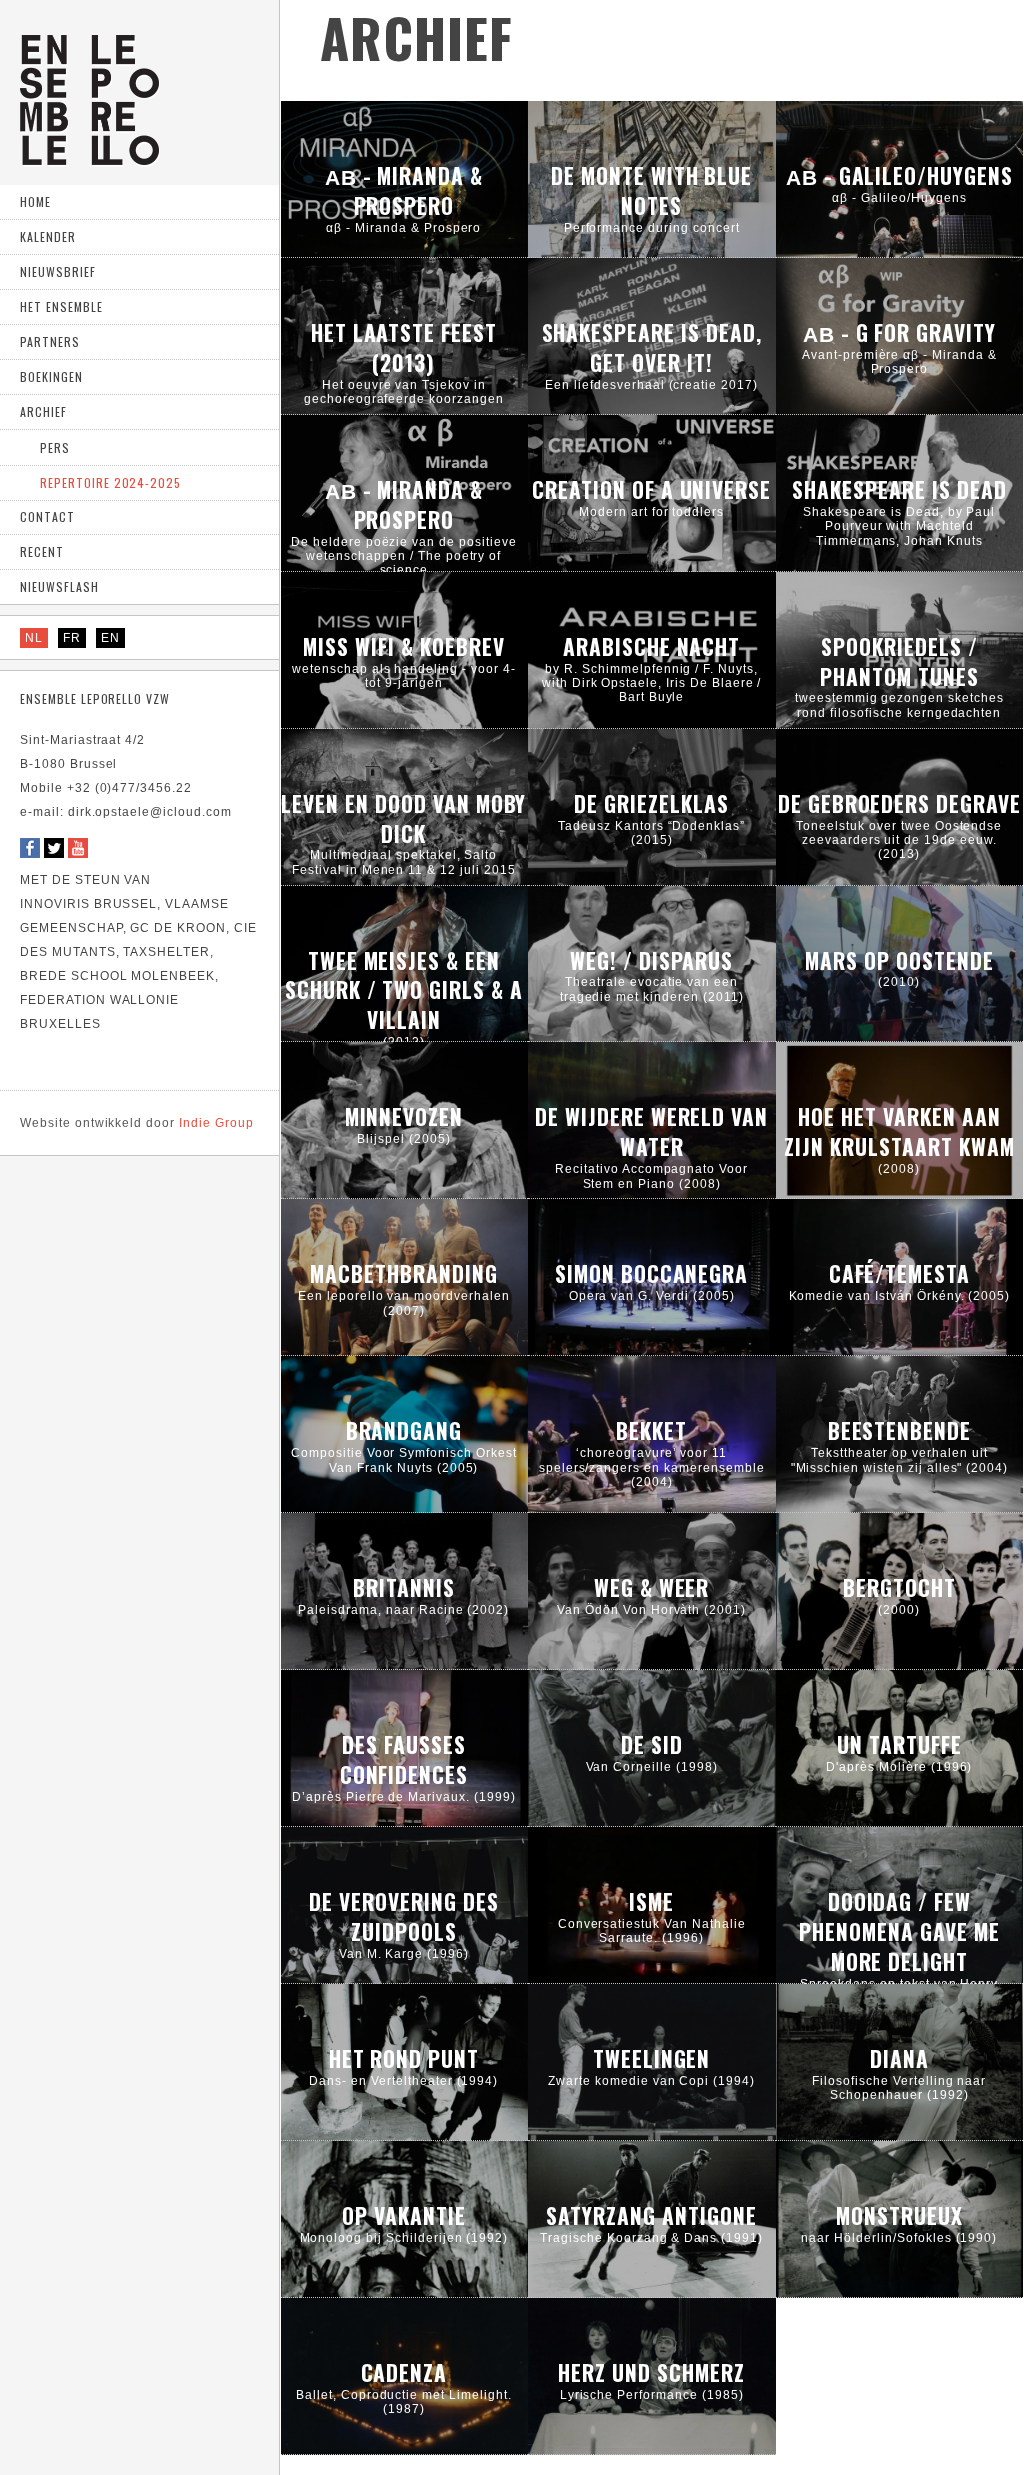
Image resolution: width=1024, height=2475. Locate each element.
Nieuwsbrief (58, 271)
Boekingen (51, 376)
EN (110, 638)
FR (72, 638)
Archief (43, 411)
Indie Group (137, 1123)
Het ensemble (61, 306)
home (35, 201)
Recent (42, 551)
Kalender (48, 236)
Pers (55, 447)
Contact (47, 516)
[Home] (89, 157)
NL (34, 638)
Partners (50, 341)
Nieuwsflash (59, 586)
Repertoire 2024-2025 (110, 482)
